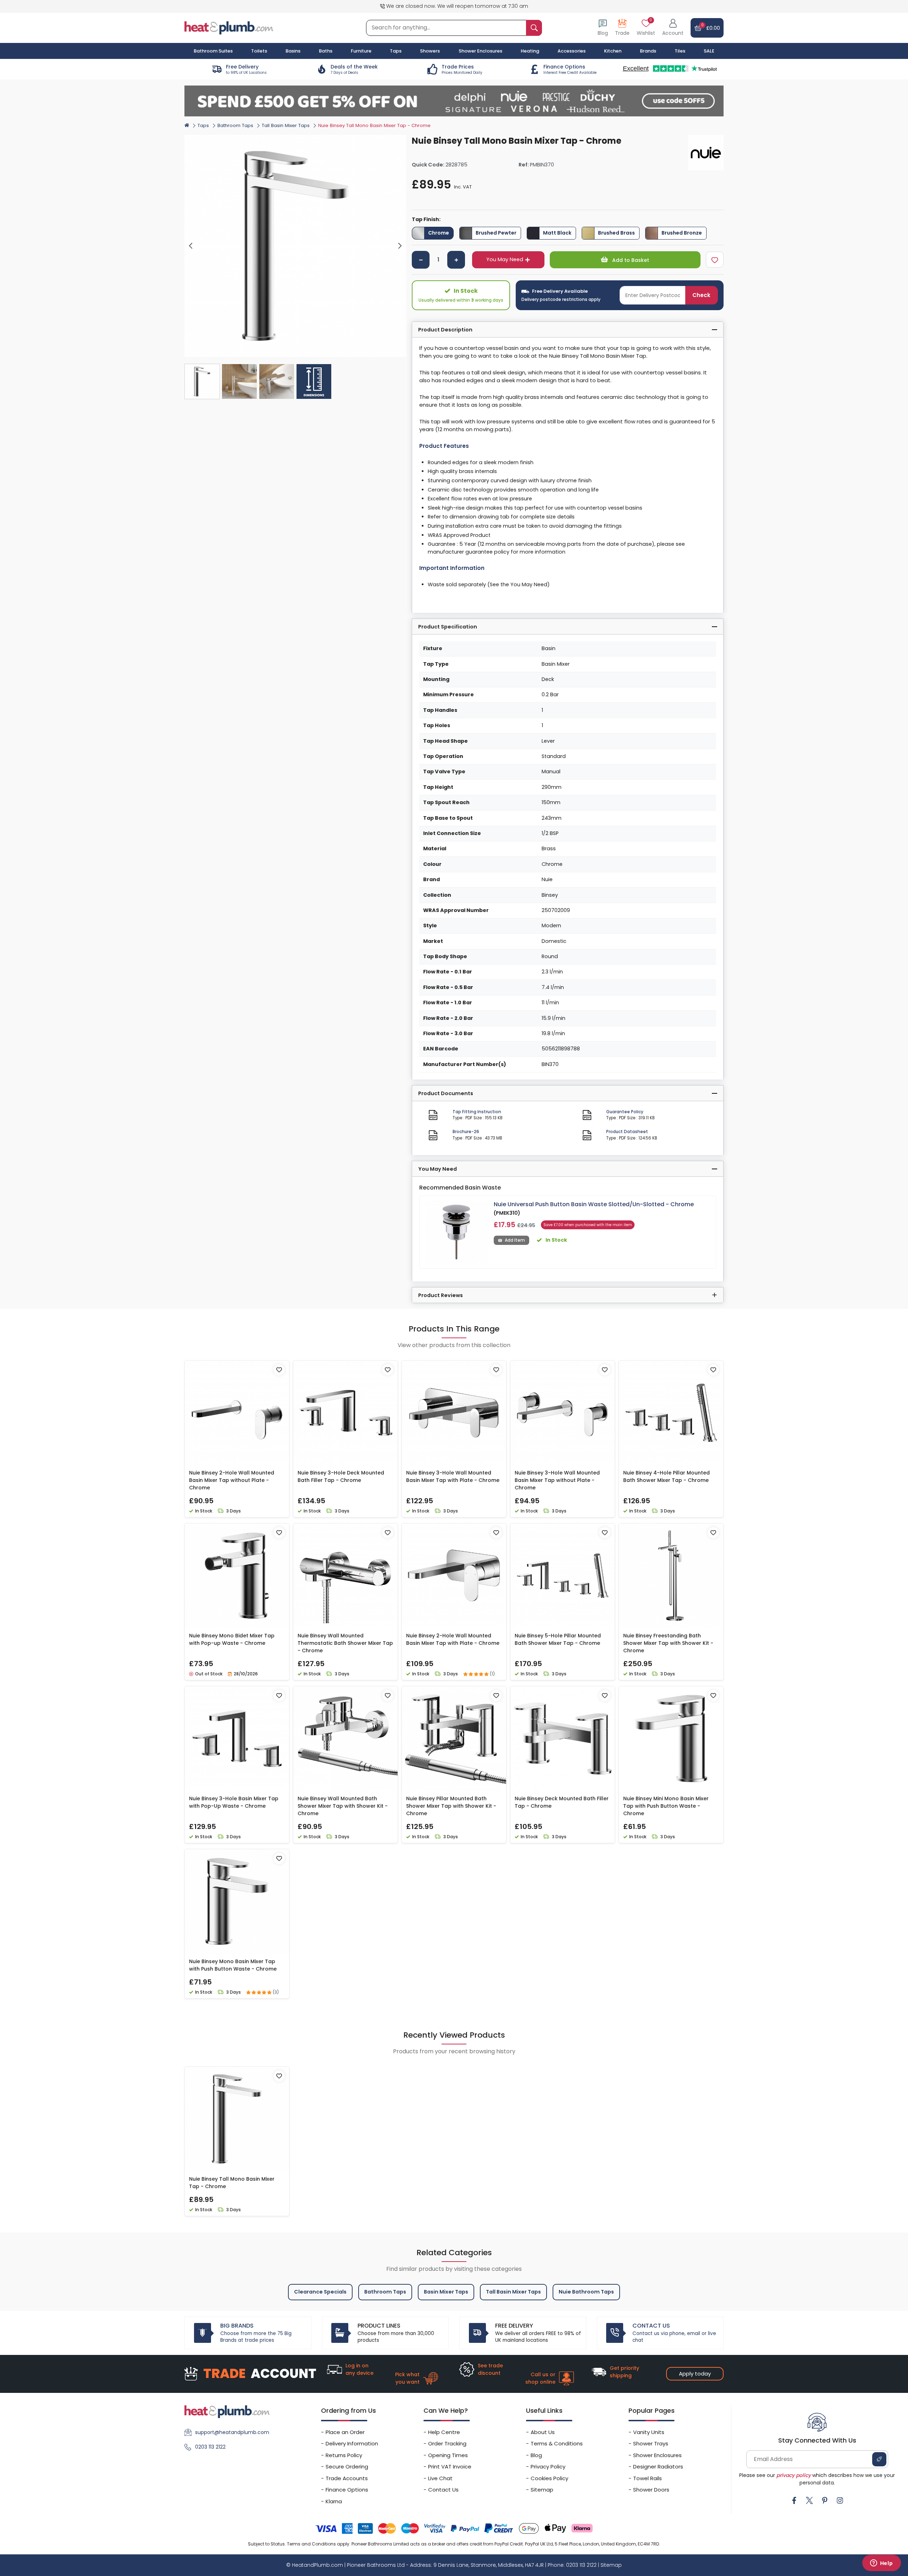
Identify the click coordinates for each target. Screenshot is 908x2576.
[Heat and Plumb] (229, 28)
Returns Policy (344, 2455)
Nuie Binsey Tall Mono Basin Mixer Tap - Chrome (232, 2183)
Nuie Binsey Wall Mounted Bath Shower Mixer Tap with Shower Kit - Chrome (343, 1806)
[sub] (421, 260)
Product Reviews (441, 1295)
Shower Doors (651, 2490)
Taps (203, 125)
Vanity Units (649, 2432)
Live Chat (440, 2478)
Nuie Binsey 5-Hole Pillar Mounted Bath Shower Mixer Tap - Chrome (558, 1639)
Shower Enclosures (657, 2455)
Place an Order (345, 2432)
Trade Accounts (347, 2478)
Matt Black (557, 233)
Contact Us (443, 2490)
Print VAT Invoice (450, 2467)
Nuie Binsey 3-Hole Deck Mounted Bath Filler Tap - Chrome (341, 1476)
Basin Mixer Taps (446, 2292)
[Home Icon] (187, 125)
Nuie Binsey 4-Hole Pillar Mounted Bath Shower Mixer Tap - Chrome (666, 1476)
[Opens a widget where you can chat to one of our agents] (881, 2564)
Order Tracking (447, 2443)
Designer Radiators (658, 2467)
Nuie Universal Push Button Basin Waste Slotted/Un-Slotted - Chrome (594, 1204)
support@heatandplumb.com (232, 2432)
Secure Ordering (347, 2467)
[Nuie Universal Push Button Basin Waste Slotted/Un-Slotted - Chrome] (457, 1232)
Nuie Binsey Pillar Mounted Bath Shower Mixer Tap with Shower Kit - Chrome (451, 1806)
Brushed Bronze (682, 233)
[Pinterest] (825, 2500)
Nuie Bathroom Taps (586, 2292)
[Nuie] (706, 153)
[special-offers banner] (454, 101)
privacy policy (794, 2475)
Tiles (680, 51)
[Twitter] (809, 2500)
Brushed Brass (616, 233)
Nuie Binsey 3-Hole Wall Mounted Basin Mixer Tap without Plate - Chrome (557, 1480)
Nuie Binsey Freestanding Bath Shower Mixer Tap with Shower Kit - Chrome (668, 1643)
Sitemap (542, 2490)
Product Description (445, 330)
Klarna (334, 2501)
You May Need (505, 259)
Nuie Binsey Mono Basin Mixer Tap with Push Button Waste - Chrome (233, 1965)
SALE (709, 51)
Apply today (695, 2374)
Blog (536, 2455)
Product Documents (446, 1093)
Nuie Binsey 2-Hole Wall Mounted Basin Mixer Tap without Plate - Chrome (232, 1480)
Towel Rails (647, 2478)
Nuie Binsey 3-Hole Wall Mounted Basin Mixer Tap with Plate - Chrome (453, 1476)
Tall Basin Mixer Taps (286, 125)
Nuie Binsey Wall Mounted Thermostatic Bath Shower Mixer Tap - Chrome (345, 1643)
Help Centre (444, 2432)
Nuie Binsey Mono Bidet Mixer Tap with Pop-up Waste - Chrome (232, 1639)
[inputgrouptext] (534, 28)
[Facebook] (794, 2500)
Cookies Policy (549, 2478)
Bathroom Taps (235, 125)
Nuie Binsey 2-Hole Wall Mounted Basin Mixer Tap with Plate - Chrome (453, 1639)
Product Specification (448, 627)
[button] (673, 28)
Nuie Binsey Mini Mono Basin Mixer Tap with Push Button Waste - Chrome (666, 1806)
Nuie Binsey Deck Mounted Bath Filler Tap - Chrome (562, 1802)
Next (400, 246)
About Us (543, 2432)
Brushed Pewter (496, 233)
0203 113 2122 (210, 2447)
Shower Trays (651, 2443)
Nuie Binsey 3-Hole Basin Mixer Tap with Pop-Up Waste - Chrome (234, 1802)
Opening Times (448, 2455)
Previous (191, 246)
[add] (456, 260)
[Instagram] (840, 2500)
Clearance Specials (320, 2292)
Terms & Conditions (557, 2443)
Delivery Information (352, 2443)
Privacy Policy (548, 2467)
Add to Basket (630, 260)
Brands (648, 51)
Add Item (515, 1240)
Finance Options (347, 2490)
